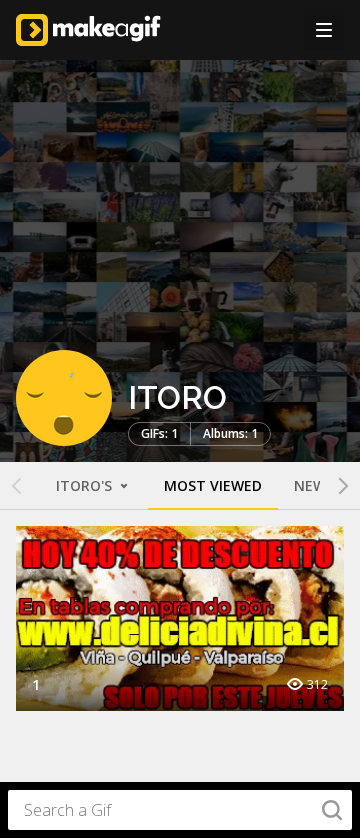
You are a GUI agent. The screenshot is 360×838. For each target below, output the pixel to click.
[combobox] (180, 810)
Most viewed (213, 485)
